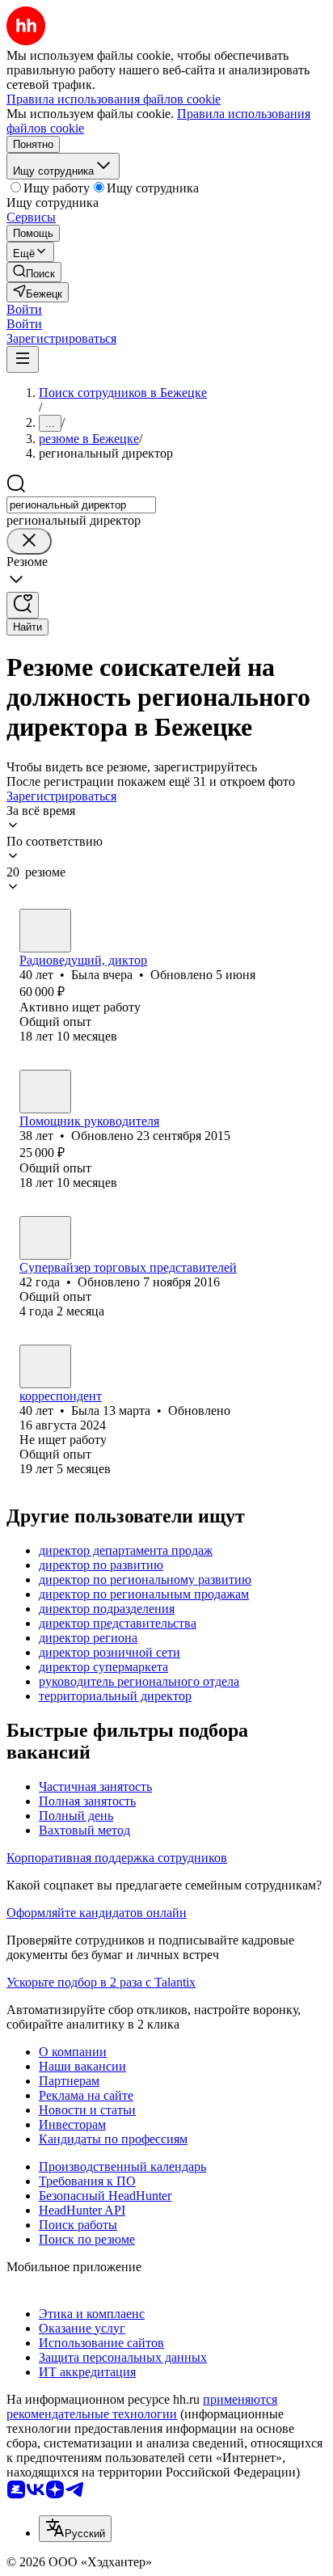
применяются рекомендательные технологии (142, 2407)
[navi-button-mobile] (23, 359)
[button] (24, 309)
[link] (34, 272)
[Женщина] (45, 931)
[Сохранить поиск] (23, 605)
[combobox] (81, 505)
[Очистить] (29, 541)
